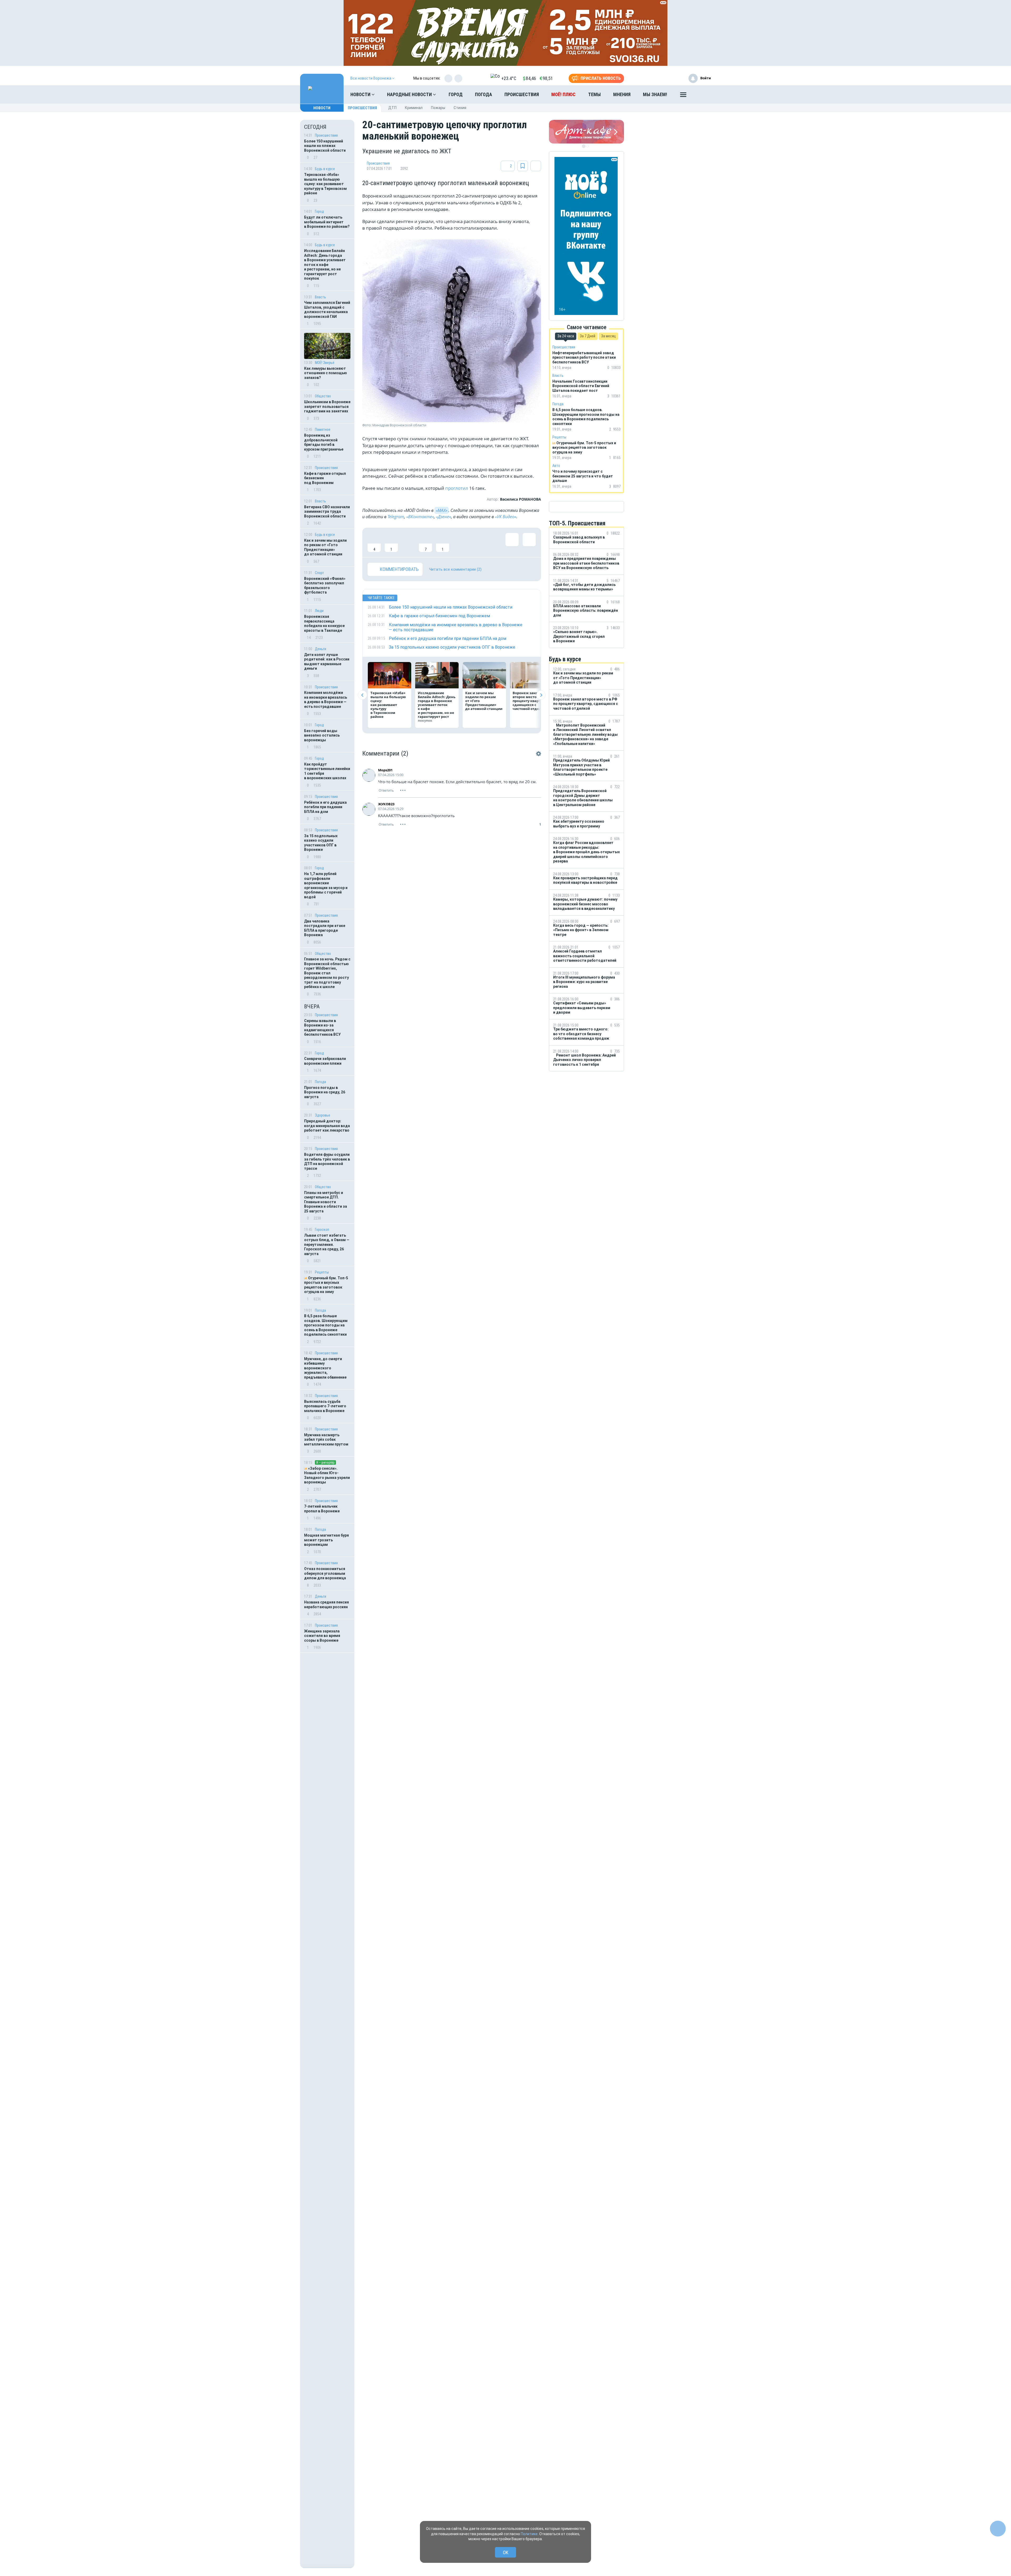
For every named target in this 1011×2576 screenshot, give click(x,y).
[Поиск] (702, 95)
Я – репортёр (325, 1462)
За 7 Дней (588, 336)
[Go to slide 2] (587, 146)
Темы (594, 94)
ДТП (392, 108)
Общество (323, 396)
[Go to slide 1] (584, 146)
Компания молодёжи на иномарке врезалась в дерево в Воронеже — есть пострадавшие (326, 700)
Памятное (323, 430)
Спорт (319, 573)
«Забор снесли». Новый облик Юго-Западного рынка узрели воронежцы (327, 1475)
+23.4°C (509, 78)
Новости (361, 94)
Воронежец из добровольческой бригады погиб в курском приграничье (324, 442)
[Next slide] (541, 695)
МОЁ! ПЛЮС (563, 94)
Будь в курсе (325, 169)
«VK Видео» (506, 517)
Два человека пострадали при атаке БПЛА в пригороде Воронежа (325, 928)
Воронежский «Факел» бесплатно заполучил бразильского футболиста (325, 586)
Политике (529, 2534)
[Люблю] (408, 542)
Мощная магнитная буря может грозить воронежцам (326, 1540)
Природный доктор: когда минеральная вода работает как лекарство (327, 1126)
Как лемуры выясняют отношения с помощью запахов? (326, 373)
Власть (320, 297)
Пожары (438, 108)
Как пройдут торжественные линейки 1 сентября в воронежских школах (327, 771)
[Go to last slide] (362, 695)
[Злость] (460, 542)
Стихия (460, 108)
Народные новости (410, 94)
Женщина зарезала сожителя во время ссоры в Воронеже (322, 1636)
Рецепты (322, 1272)
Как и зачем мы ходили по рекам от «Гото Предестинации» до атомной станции (325, 547)
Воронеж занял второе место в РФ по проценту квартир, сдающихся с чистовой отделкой (531, 701)
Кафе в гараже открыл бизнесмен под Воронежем (325, 478)
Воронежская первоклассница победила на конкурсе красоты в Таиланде (324, 623)
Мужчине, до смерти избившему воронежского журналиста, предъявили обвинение (325, 1368)
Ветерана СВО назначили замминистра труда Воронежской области (327, 512)
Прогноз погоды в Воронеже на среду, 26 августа (325, 1092)
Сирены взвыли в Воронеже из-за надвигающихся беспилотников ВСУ (322, 1028)
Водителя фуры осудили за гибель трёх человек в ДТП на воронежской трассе (327, 1161)
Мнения (622, 94)
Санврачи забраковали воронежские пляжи (325, 1061)
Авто (556, 466)
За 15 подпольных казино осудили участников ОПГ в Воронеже (321, 843)
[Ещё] (683, 96)
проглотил (457, 488)
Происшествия (522, 94)
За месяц (608, 336)
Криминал (414, 108)
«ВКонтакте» (420, 517)
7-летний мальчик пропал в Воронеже (322, 1509)
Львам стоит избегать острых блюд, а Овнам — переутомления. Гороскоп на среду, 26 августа (327, 1245)
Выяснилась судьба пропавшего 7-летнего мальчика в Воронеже (325, 1406)
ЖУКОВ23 (386, 804)
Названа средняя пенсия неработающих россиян (326, 1605)
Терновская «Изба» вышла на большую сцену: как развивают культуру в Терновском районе (325, 184)
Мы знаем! (655, 94)
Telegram (396, 517)
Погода (484, 94)
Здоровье (323, 1115)
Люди (319, 611)
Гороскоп (322, 1230)
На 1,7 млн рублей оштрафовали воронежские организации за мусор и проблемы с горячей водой (326, 885)
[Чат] (998, 2529)
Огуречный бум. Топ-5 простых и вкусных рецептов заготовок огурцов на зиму (326, 1285)
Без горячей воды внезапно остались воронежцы (322, 735)
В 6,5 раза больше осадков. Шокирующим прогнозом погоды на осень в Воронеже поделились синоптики (326, 1325)
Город (456, 94)
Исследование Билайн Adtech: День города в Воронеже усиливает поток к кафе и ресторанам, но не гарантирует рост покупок (325, 265)
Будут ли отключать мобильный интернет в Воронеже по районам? (327, 222)
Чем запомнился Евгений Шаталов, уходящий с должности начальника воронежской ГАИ (327, 310)
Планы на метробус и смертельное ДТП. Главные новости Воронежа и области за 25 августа (326, 1202)
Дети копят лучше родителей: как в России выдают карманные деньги (327, 662)
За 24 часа (566, 336)
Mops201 (385, 770)
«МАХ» (442, 510)
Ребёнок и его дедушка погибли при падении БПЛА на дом (325, 807)
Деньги (321, 649)
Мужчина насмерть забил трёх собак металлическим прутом (326, 1440)
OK (506, 2552)
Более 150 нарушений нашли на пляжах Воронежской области (325, 146)
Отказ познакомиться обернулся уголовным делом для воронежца (325, 1573)
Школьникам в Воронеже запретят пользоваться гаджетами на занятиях (327, 406)
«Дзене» (443, 517)
